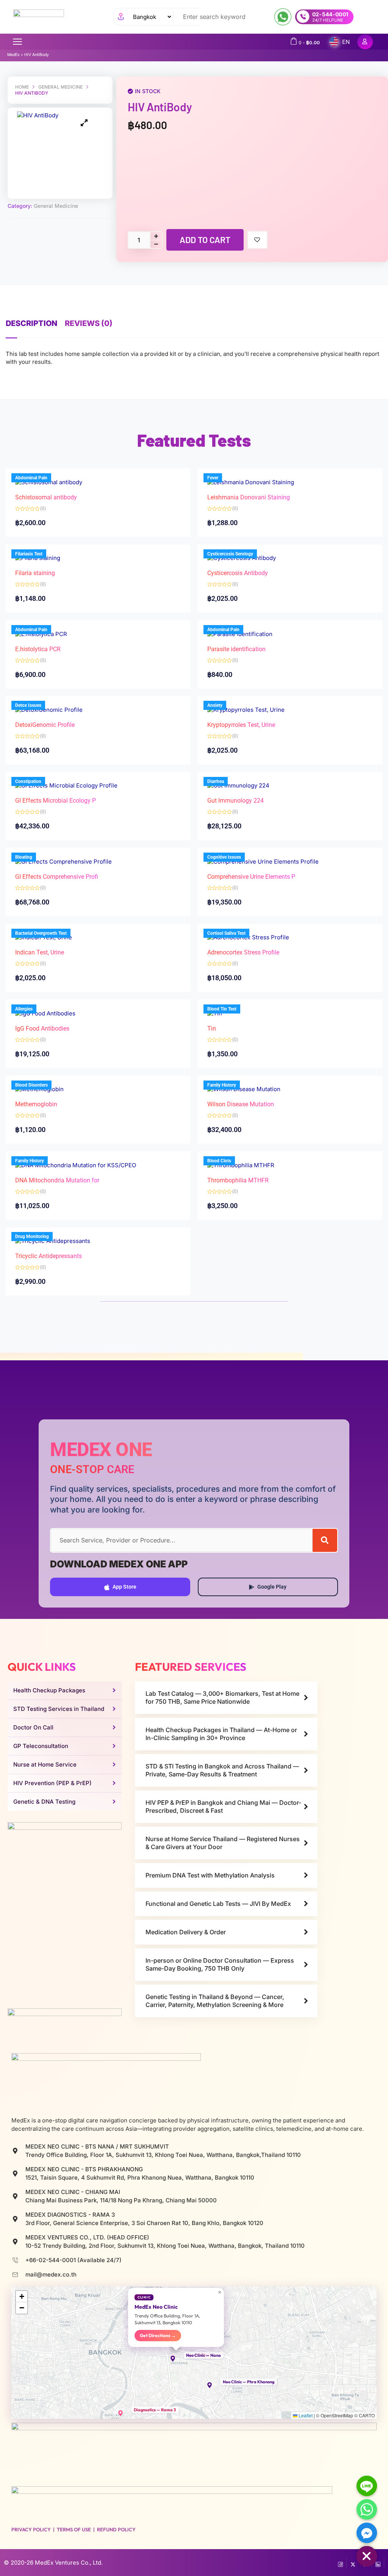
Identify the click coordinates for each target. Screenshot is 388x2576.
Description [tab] (31, 323)
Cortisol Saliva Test (226, 933)
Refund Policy (116, 2529)
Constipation (28, 781)
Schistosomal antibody (46, 497)
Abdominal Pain (31, 478)
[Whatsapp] (367, 2509)
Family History (222, 1085)
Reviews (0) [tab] (89, 323)
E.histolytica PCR (38, 649)
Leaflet (305, 2415)
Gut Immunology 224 (235, 801)
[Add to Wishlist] (257, 240)
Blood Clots (219, 1161)
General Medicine (60, 87)
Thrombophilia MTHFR (238, 1180)
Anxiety (215, 705)
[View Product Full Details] (251, 481)
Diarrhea (216, 781)
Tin (212, 1028)
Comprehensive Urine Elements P (251, 877)
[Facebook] (340, 2563)
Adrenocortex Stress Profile (243, 952)
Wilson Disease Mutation (241, 1104)
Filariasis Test (29, 554)
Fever (213, 478)
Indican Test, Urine (40, 952)
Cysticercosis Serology (230, 554)
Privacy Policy (31, 2529)
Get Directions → (158, 2335)
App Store (124, 1587)
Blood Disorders (31, 1085)
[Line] (367, 2486)
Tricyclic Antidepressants (48, 1256)
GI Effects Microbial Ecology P (56, 801)
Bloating (24, 857)
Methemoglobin (36, 1104)
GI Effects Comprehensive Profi (57, 877)
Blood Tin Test (222, 1009)
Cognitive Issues (224, 857)
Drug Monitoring (32, 1237)
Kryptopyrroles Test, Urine (241, 725)
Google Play (272, 1587)
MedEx (13, 55)
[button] (176, 2359)
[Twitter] (353, 2563)
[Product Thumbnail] (84, 123)
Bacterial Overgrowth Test (41, 933)
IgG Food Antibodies (42, 1028)
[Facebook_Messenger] (367, 2533)
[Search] (325, 1540)
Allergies (24, 1009)
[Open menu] (17, 42)
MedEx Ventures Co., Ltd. (69, 2563)
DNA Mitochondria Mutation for (57, 1180)
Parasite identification (236, 649)
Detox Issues (28, 705)
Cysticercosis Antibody (238, 573)
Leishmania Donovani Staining (249, 497)
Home (22, 87)
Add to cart (205, 240)
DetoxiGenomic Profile (45, 725)
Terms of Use (74, 2529)
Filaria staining (35, 573)
